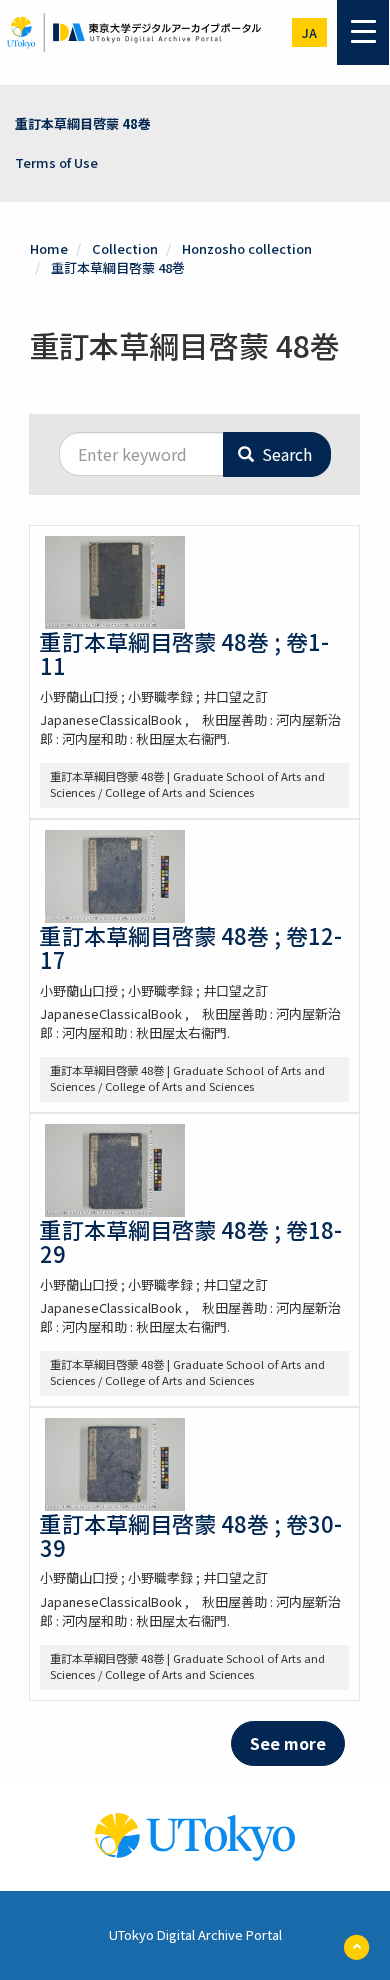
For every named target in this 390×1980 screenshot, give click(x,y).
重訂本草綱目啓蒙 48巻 (83, 123)
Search (285, 454)
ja (309, 32)
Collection (125, 248)
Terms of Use (56, 162)
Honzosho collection (247, 248)
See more (288, 1743)
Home (49, 248)
